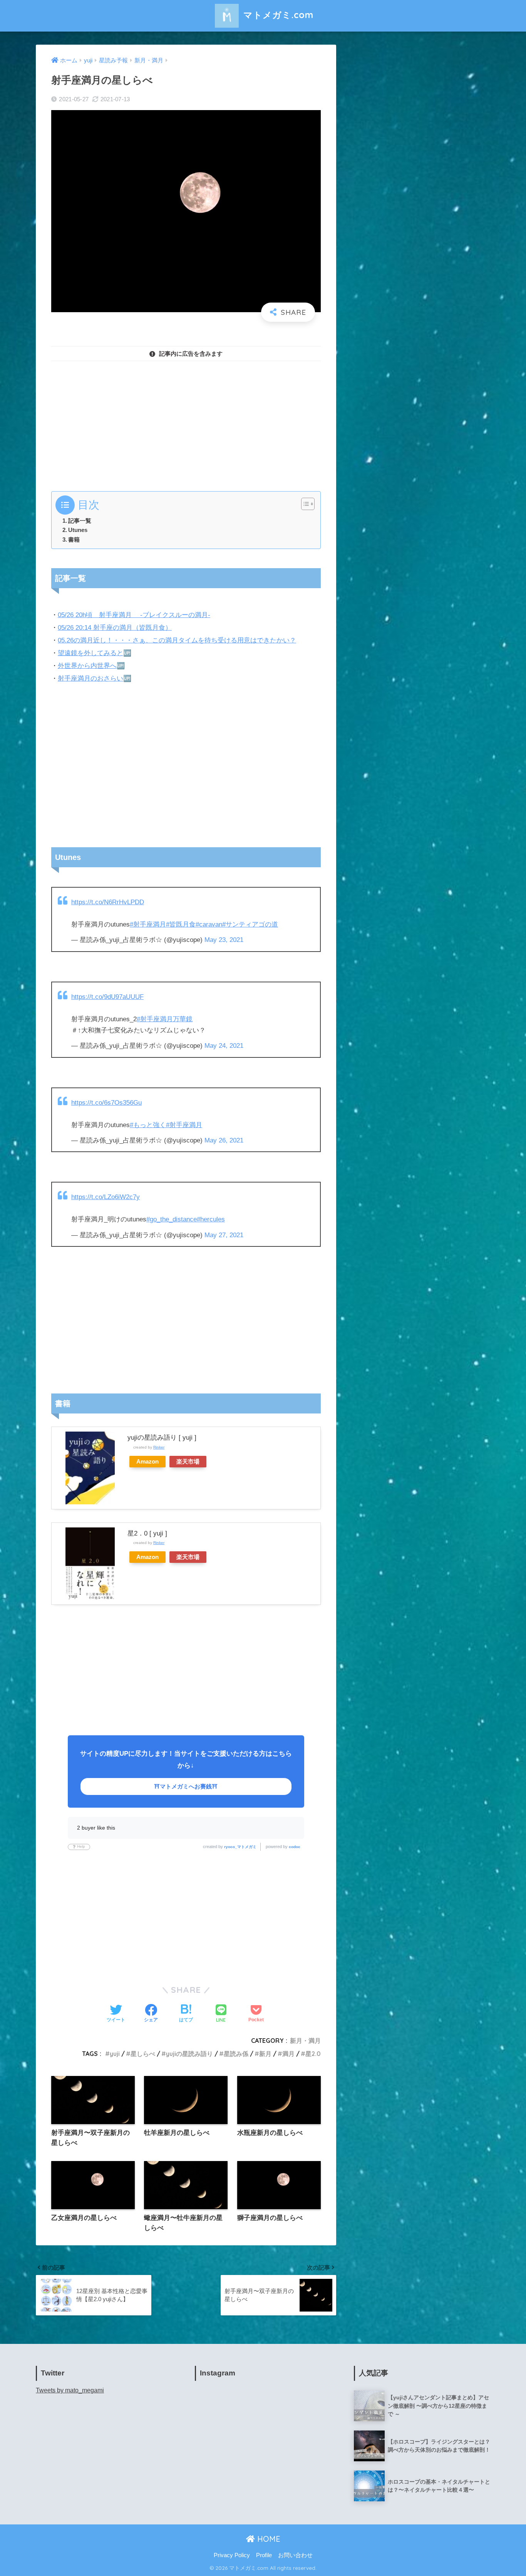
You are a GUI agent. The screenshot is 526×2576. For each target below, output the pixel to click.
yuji (115, 2054)
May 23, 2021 (224, 940)
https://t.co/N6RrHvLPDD (108, 902)
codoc (295, 1847)
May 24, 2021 (224, 1046)
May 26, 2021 (224, 1140)
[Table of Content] (308, 504)
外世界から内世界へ (87, 666)
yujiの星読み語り (189, 2054)
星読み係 (236, 2054)
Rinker (159, 1447)
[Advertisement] (186, 422)
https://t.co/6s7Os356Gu (106, 1103)
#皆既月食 (181, 924)
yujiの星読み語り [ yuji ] (162, 1438)
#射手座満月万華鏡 (165, 1019)
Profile (264, 2555)
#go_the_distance (172, 1219)
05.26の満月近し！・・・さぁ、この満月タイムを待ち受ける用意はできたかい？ (177, 640)
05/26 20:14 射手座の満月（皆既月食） (115, 628)
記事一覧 (80, 521)
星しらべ (143, 2054)
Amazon (147, 1461)
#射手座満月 (148, 924)
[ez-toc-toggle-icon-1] (304, 504)
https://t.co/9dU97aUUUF (107, 997)
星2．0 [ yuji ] (147, 1533)
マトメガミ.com (277, 15)
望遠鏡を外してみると (90, 653)
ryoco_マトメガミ (240, 1847)
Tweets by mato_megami (70, 2390)
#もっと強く (148, 1125)
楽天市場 (188, 1461)
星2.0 (313, 2054)
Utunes (78, 530)
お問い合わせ (295, 2555)
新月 (265, 2054)
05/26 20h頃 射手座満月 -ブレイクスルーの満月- (134, 615)
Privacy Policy (232, 2555)
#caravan (209, 924)
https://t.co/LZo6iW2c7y (106, 1197)
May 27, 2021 (224, 1235)
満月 (288, 2054)
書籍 (74, 539)
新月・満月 (305, 2041)
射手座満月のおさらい (90, 678)
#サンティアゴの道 (250, 924)
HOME (268, 2539)
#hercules (211, 1219)
